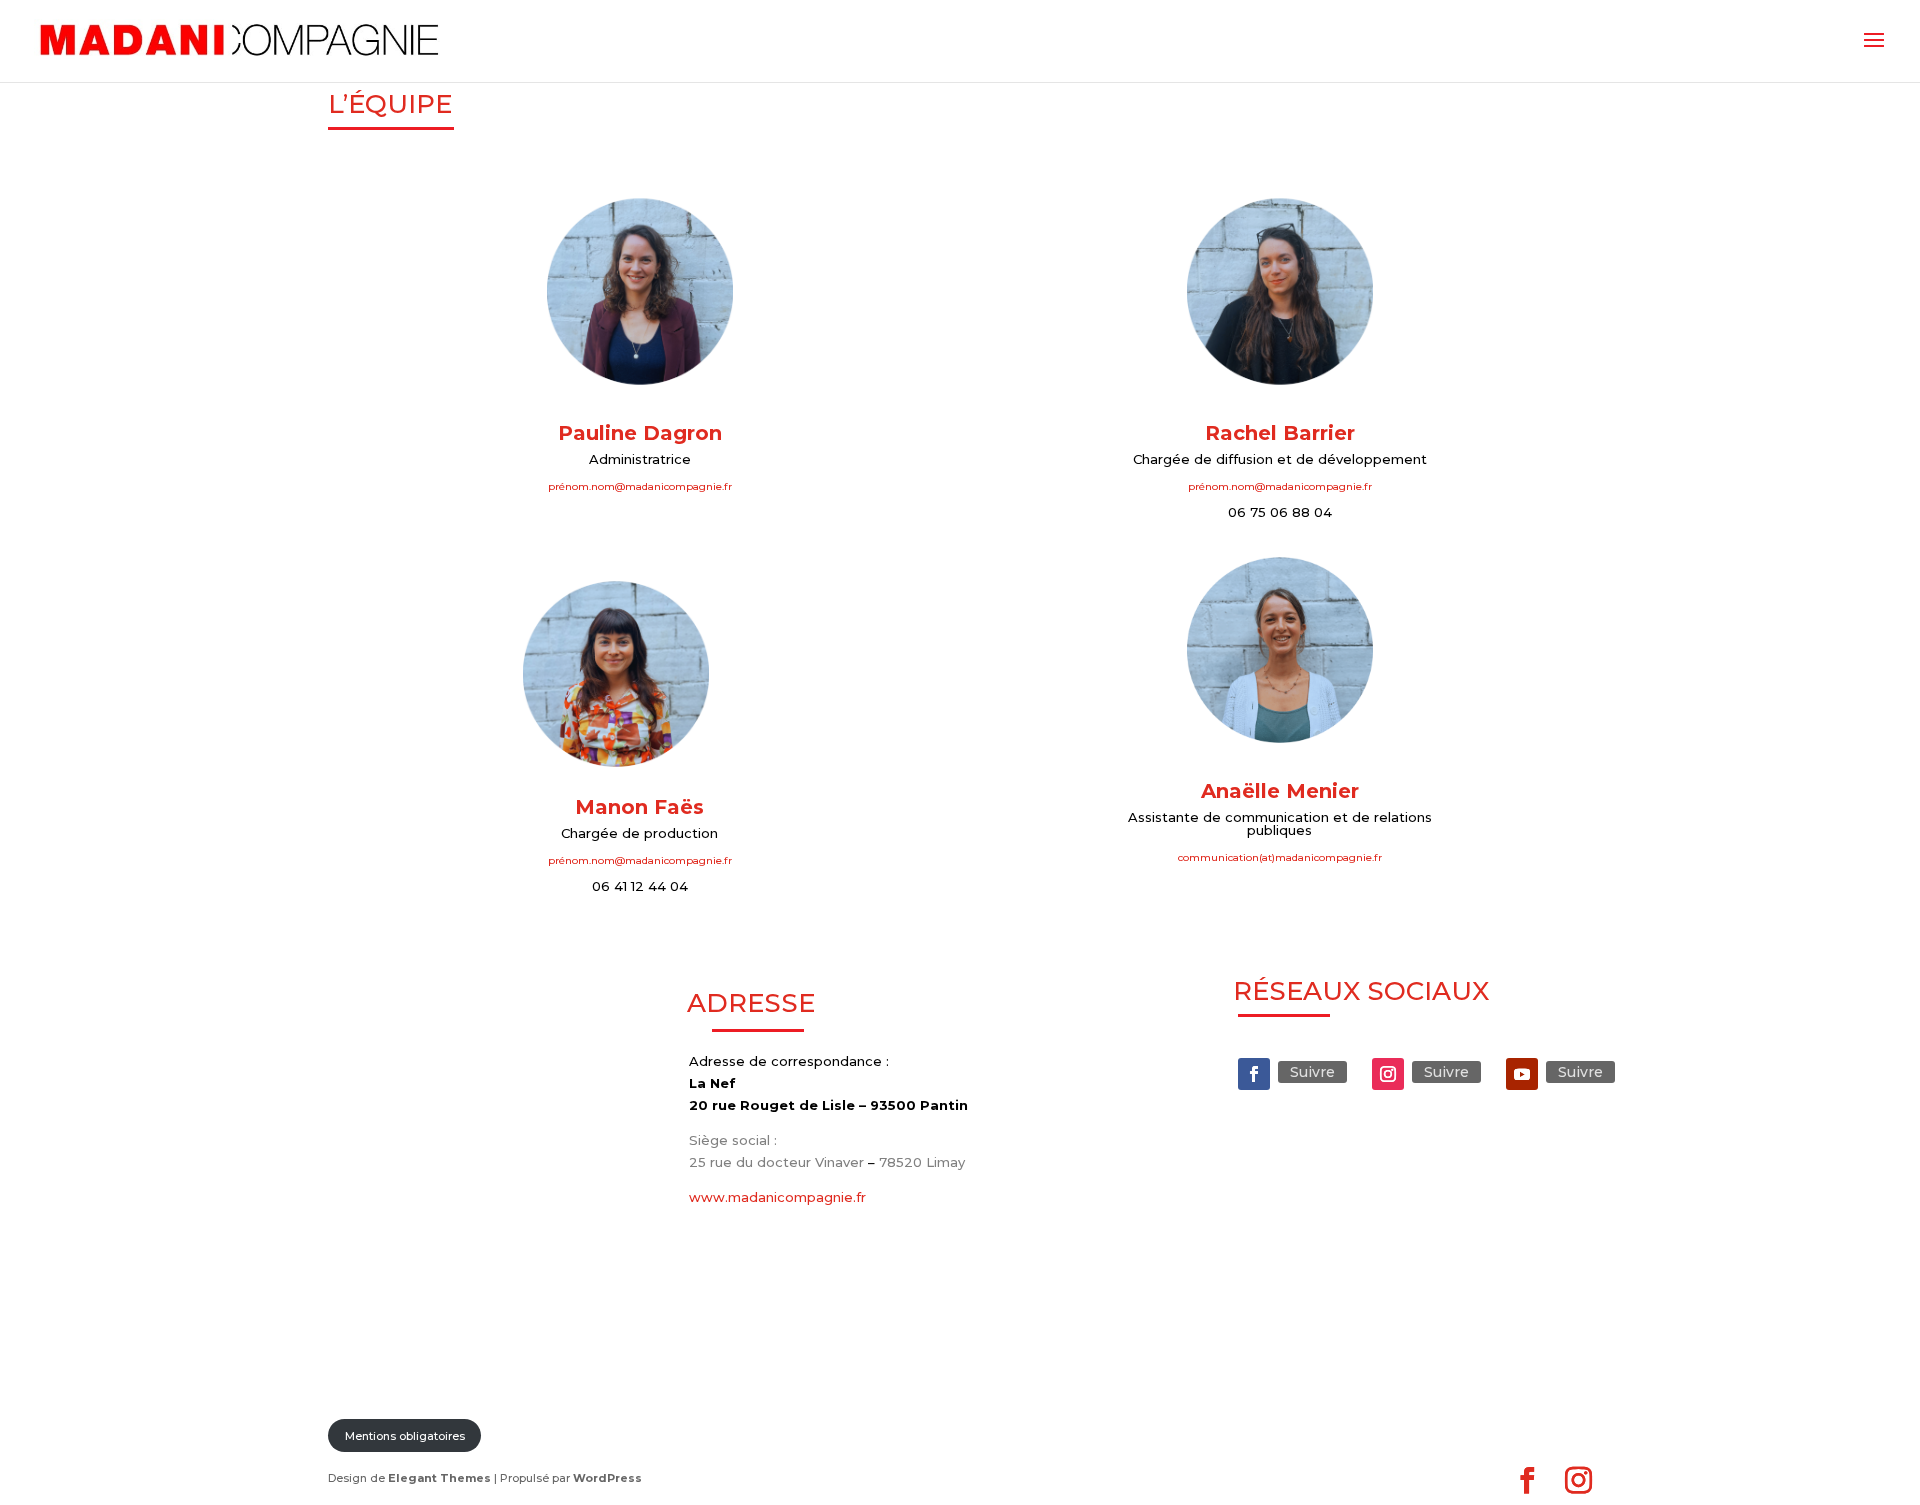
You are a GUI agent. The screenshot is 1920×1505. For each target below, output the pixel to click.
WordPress (607, 1478)
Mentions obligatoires (405, 1436)
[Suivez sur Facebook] (1254, 1074)
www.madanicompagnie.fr (777, 1197)
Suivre (1312, 1072)
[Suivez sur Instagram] (1388, 1074)
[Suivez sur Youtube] (1522, 1074)
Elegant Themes (439, 1478)
